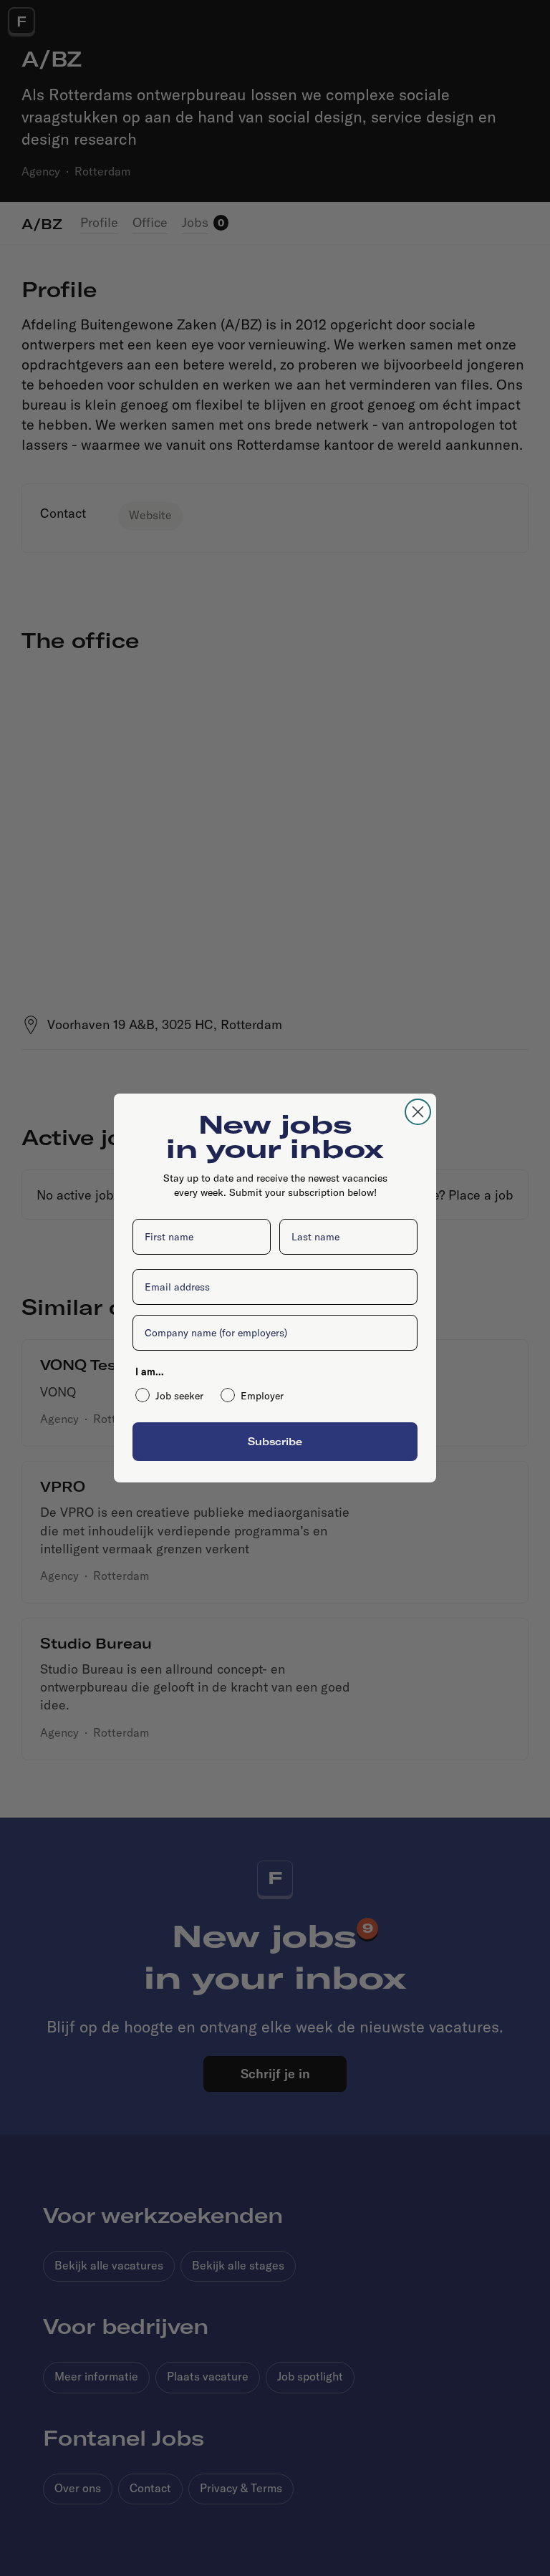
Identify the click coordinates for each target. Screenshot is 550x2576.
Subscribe (275, 1441)
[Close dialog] (418, 1112)
